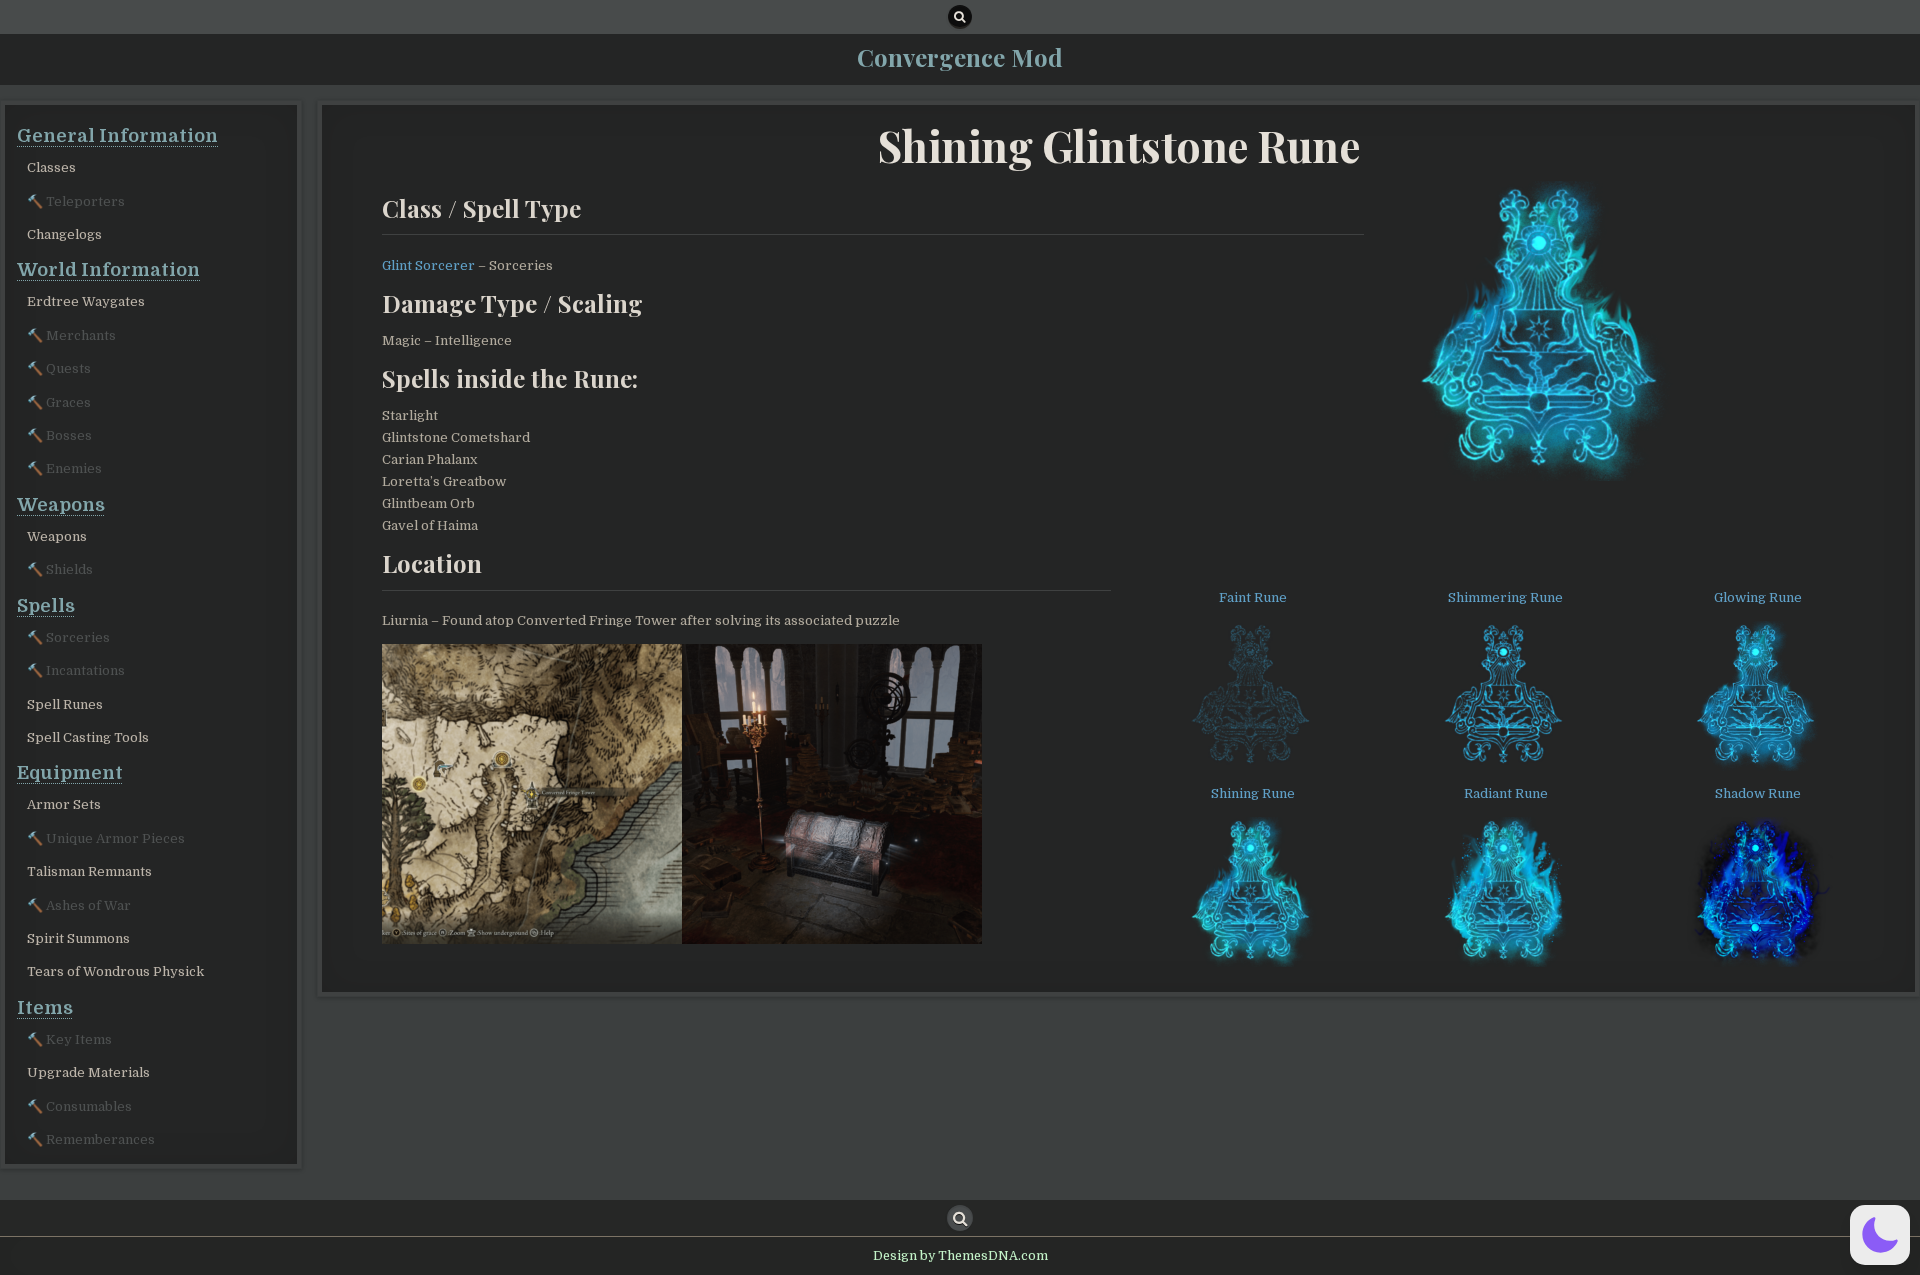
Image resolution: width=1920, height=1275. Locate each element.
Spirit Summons (78, 938)
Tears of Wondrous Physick (115, 971)
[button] (1880, 1235)
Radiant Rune (1506, 793)
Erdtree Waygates (86, 301)
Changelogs (64, 234)
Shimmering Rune (1505, 597)
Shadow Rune (1758, 793)
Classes (51, 167)
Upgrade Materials (88, 1072)
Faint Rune (1253, 597)
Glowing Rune (1758, 597)
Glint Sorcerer (428, 265)
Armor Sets (64, 804)
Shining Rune (1253, 793)
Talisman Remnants (89, 871)
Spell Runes (65, 704)
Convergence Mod (960, 57)
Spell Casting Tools (88, 737)
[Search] (960, 17)
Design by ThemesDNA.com (960, 1256)
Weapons (57, 536)
